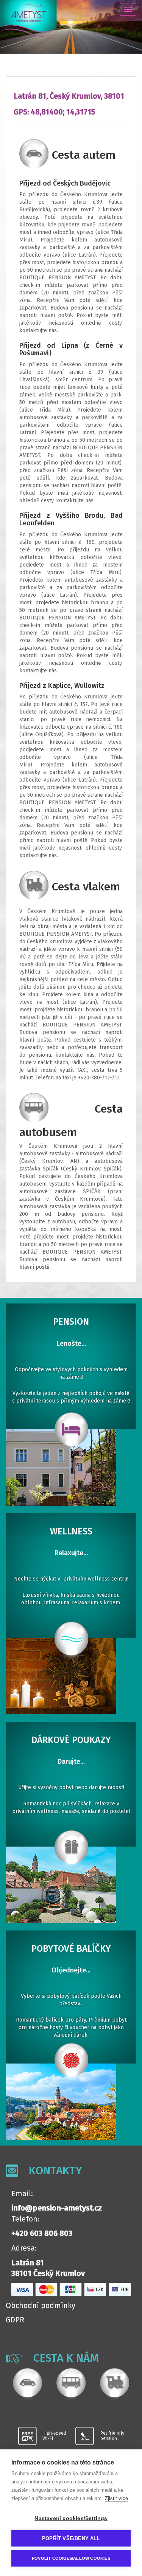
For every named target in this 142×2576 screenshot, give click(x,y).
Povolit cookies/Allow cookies (71, 2558)
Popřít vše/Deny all (71, 2538)
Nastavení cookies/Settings (71, 2518)
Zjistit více (116, 2498)
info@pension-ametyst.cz (57, 2208)
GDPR (15, 2320)
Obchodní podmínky (41, 2305)
